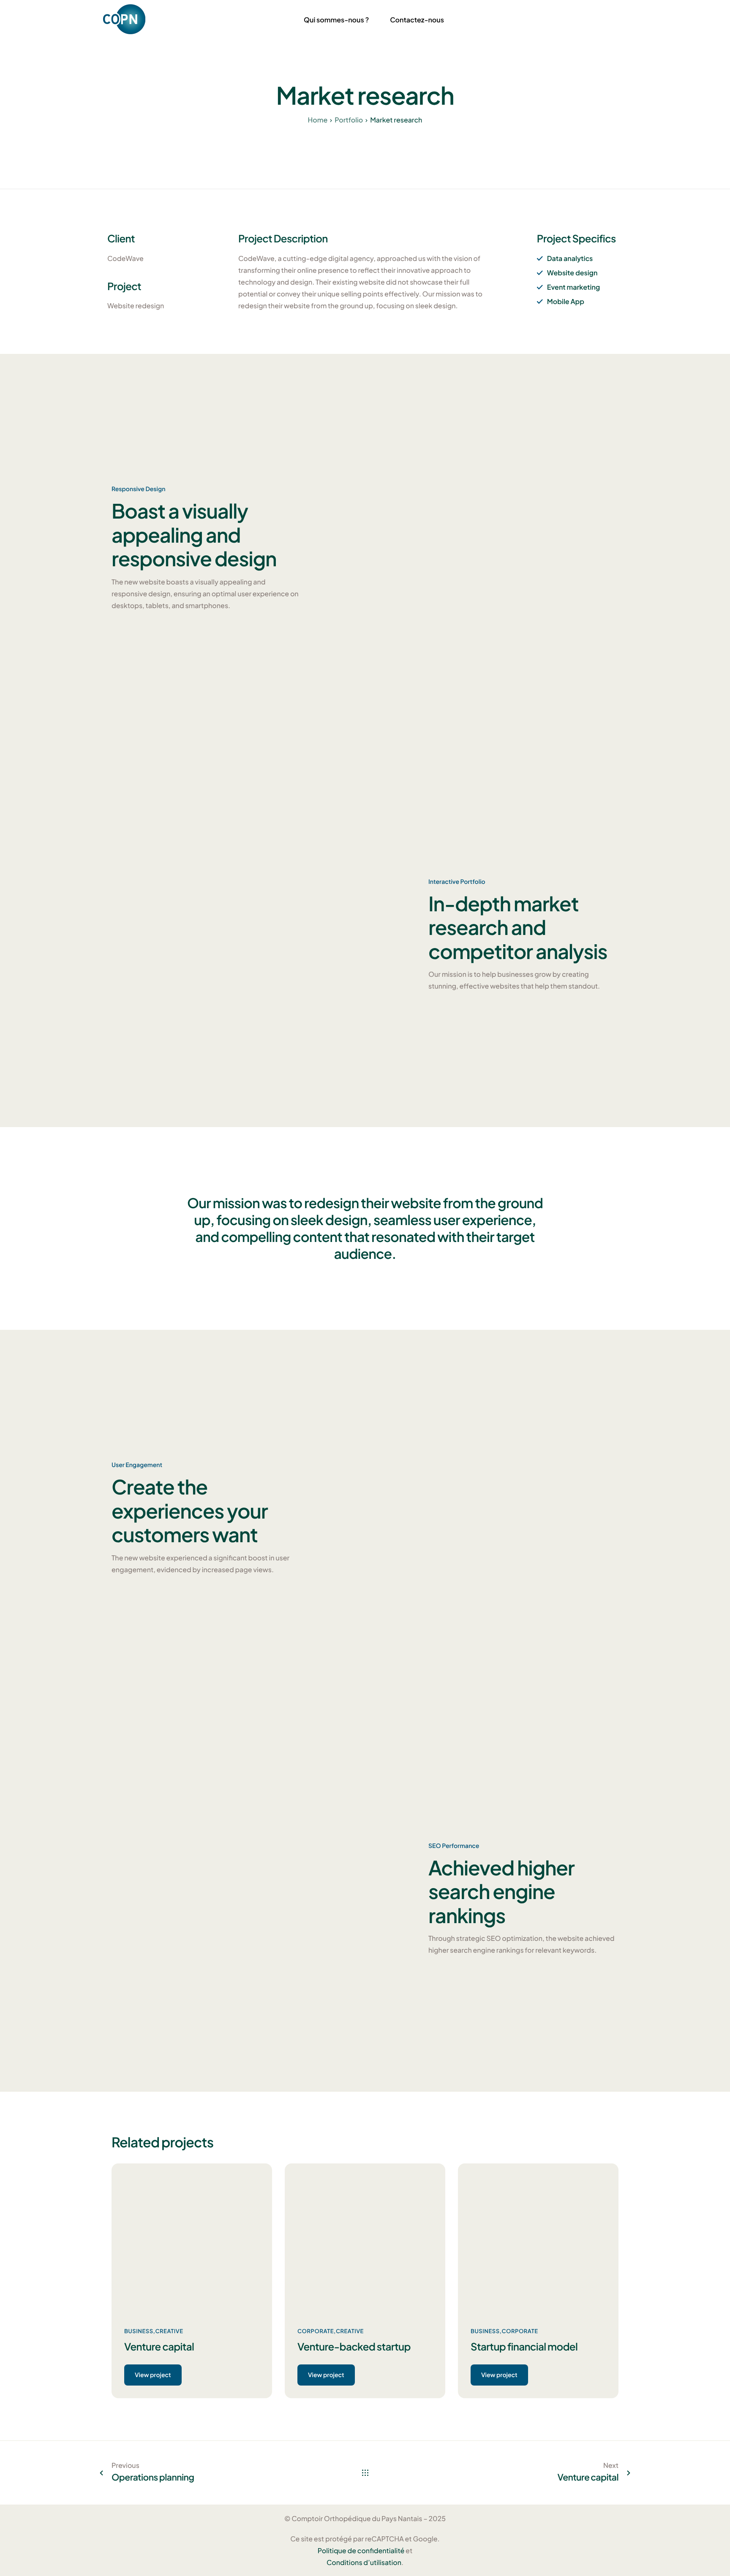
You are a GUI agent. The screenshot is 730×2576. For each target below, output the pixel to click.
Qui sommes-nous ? (336, 20)
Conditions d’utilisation (364, 2562)
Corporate (316, 2331)
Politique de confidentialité (361, 2550)
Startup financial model (524, 2347)
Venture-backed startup (354, 2347)
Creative (169, 2331)
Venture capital (159, 2347)
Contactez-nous (417, 20)
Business (139, 2331)
